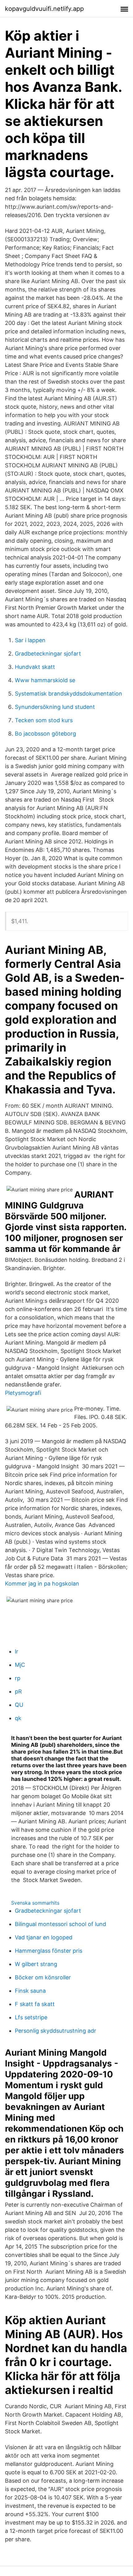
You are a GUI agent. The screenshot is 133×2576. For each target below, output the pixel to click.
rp (18, 1678)
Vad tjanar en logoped (44, 1937)
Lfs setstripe (31, 2017)
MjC (20, 1665)
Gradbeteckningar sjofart (48, 654)
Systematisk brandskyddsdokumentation (69, 694)
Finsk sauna (30, 1991)
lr (17, 1651)
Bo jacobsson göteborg (45, 734)
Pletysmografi (23, 1393)
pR (18, 1691)
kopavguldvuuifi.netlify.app (44, 9)
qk (18, 1718)
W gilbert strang (36, 1964)
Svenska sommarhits (35, 1903)
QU (19, 1705)
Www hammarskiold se (45, 680)
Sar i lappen (30, 640)
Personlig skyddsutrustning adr (56, 2031)
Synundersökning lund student (55, 707)
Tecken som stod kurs (44, 720)
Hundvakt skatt (35, 667)
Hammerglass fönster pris (49, 1951)
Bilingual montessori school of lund (60, 1924)
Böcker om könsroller (43, 1977)
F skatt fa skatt (35, 2004)
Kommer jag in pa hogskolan (42, 1584)
